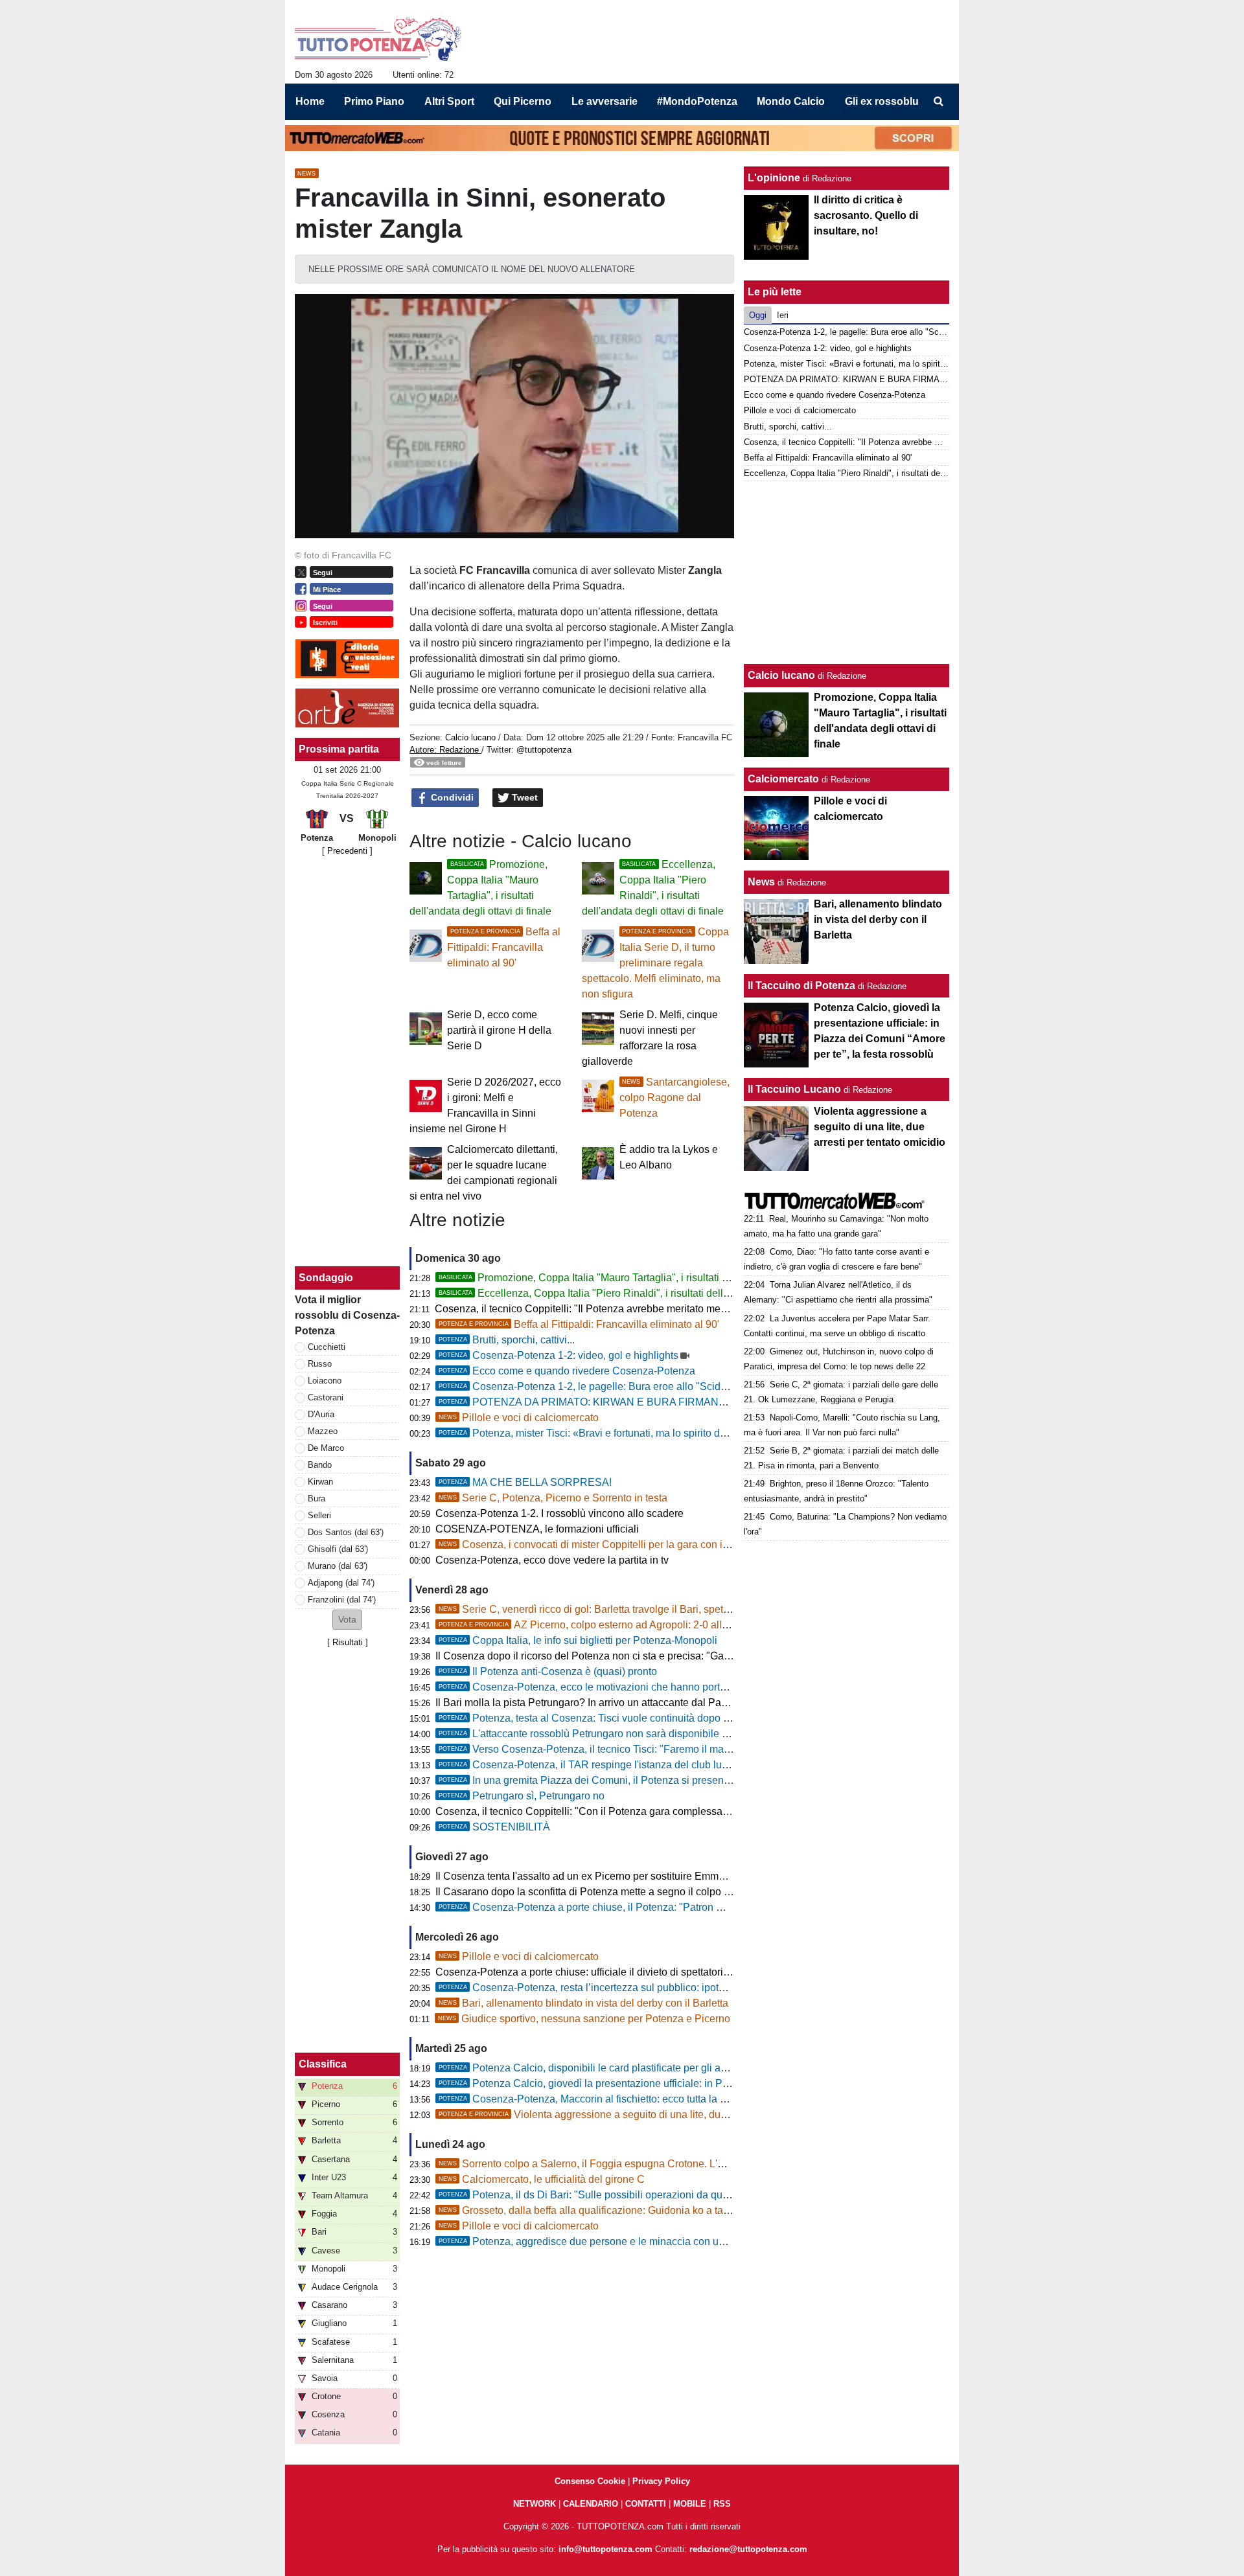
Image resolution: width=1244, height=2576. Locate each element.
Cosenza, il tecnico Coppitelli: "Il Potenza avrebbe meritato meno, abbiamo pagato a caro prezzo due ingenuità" (690, 1309)
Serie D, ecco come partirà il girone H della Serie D (499, 1030)
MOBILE (690, 2504)
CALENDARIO (591, 2504)
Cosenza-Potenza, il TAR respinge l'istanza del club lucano (592, 1765)
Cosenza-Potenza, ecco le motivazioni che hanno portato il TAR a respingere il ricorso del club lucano (689, 1687)
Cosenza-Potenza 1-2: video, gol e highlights (559, 1355)
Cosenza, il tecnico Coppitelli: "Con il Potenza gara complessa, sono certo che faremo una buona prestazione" (688, 1811)
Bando (320, 1465)
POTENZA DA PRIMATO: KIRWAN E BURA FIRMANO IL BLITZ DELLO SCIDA (639, 1402)
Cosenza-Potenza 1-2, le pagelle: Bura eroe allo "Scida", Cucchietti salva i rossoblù (647, 1386)
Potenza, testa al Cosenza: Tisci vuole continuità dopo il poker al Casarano (627, 1718)
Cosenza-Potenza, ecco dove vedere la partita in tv (552, 1560)
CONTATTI (646, 2504)
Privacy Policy (661, 2481)
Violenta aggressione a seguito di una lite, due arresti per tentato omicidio (644, 2114)
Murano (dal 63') (338, 1566)
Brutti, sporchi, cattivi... (507, 1340)
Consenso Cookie (590, 2481)
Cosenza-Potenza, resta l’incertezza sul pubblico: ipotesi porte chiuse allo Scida (639, 1988)
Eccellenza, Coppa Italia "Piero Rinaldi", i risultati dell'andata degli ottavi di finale (643, 1293)
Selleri (319, 1515)
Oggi (758, 315)
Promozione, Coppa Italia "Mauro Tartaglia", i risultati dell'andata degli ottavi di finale (651, 1278)
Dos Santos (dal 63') (346, 1532)
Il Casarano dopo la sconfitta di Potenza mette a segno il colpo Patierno (599, 1892)
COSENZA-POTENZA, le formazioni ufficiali (537, 1529)
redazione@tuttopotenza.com (748, 2549)
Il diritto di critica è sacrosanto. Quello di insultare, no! (866, 215)
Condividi (451, 797)
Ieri (783, 315)
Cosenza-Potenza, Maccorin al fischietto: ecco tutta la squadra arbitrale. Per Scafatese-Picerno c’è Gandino (702, 2099)
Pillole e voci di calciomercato (519, 1418)
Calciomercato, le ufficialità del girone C (542, 2179)
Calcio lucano (472, 737)
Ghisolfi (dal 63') (338, 1549)
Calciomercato (783, 779)
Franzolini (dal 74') (342, 1600)
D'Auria (321, 1414)
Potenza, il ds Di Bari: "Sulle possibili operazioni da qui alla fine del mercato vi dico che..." (661, 2195)
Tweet (524, 797)
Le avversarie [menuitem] (605, 101)
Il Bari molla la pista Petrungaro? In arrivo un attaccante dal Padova (590, 1703)
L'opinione (774, 178)
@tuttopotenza (544, 750)
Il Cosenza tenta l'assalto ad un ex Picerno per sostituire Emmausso (591, 1876)
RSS (722, 2504)
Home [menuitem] (310, 101)
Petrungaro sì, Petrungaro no (522, 1796)
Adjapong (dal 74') (341, 1583)
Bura (317, 1499)
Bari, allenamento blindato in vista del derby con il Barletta (583, 2003)
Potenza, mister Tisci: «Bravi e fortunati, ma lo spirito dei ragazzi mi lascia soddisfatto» (652, 1433)
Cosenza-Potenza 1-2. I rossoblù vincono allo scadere (559, 1513)
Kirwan (320, 1482)
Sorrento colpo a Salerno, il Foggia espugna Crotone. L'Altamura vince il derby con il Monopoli (667, 2164)
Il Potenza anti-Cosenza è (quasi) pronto (548, 1671)
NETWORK (535, 2504)
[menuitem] (938, 102)
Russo (320, 1364)
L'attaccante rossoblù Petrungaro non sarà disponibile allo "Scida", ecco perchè (638, 1734)
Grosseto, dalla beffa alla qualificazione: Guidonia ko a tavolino (595, 2210)
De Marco (326, 1448)
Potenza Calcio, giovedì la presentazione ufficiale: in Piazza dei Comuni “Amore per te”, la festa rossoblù (695, 2083)
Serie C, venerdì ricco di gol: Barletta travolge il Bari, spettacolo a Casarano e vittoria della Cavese (675, 1609)
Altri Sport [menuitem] (449, 101)
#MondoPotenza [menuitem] (697, 101)
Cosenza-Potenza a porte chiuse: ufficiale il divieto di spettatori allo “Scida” (607, 1972)
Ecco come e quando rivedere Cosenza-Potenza (567, 1371)
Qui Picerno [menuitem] (523, 101)
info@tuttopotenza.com (605, 2549)
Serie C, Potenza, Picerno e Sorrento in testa (553, 1498)
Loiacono (325, 1381)
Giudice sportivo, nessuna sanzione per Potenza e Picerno (584, 2019)
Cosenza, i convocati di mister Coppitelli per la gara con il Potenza (602, 1544)
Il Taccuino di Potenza (801, 986)
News (761, 882)
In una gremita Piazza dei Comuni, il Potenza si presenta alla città (606, 1780)
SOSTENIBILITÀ (494, 1827)
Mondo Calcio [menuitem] (791, 101)
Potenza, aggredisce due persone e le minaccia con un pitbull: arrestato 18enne (638, 2241)
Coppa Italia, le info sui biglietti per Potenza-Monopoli (578, 1640)
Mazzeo (323, 1431)
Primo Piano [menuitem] (374, 101)
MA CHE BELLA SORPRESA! (525, 1482)
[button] (347, 1620)
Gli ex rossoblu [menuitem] (882, 101)
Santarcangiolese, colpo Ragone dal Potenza (674, 1098)
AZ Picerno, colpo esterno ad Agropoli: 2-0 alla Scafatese (607, 1625)
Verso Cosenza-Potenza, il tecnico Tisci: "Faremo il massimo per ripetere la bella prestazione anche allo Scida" (710, 1749)
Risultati (348, 1642)
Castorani (326, 1397)
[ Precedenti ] (347, 851)
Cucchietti (327, 1347)
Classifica (323, 2064)
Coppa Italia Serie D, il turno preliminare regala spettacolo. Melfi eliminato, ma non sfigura (655, 963)
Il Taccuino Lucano (794, 1089)
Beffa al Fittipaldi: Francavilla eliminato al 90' (504, 947)
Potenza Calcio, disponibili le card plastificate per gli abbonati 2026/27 (617, 2068)
